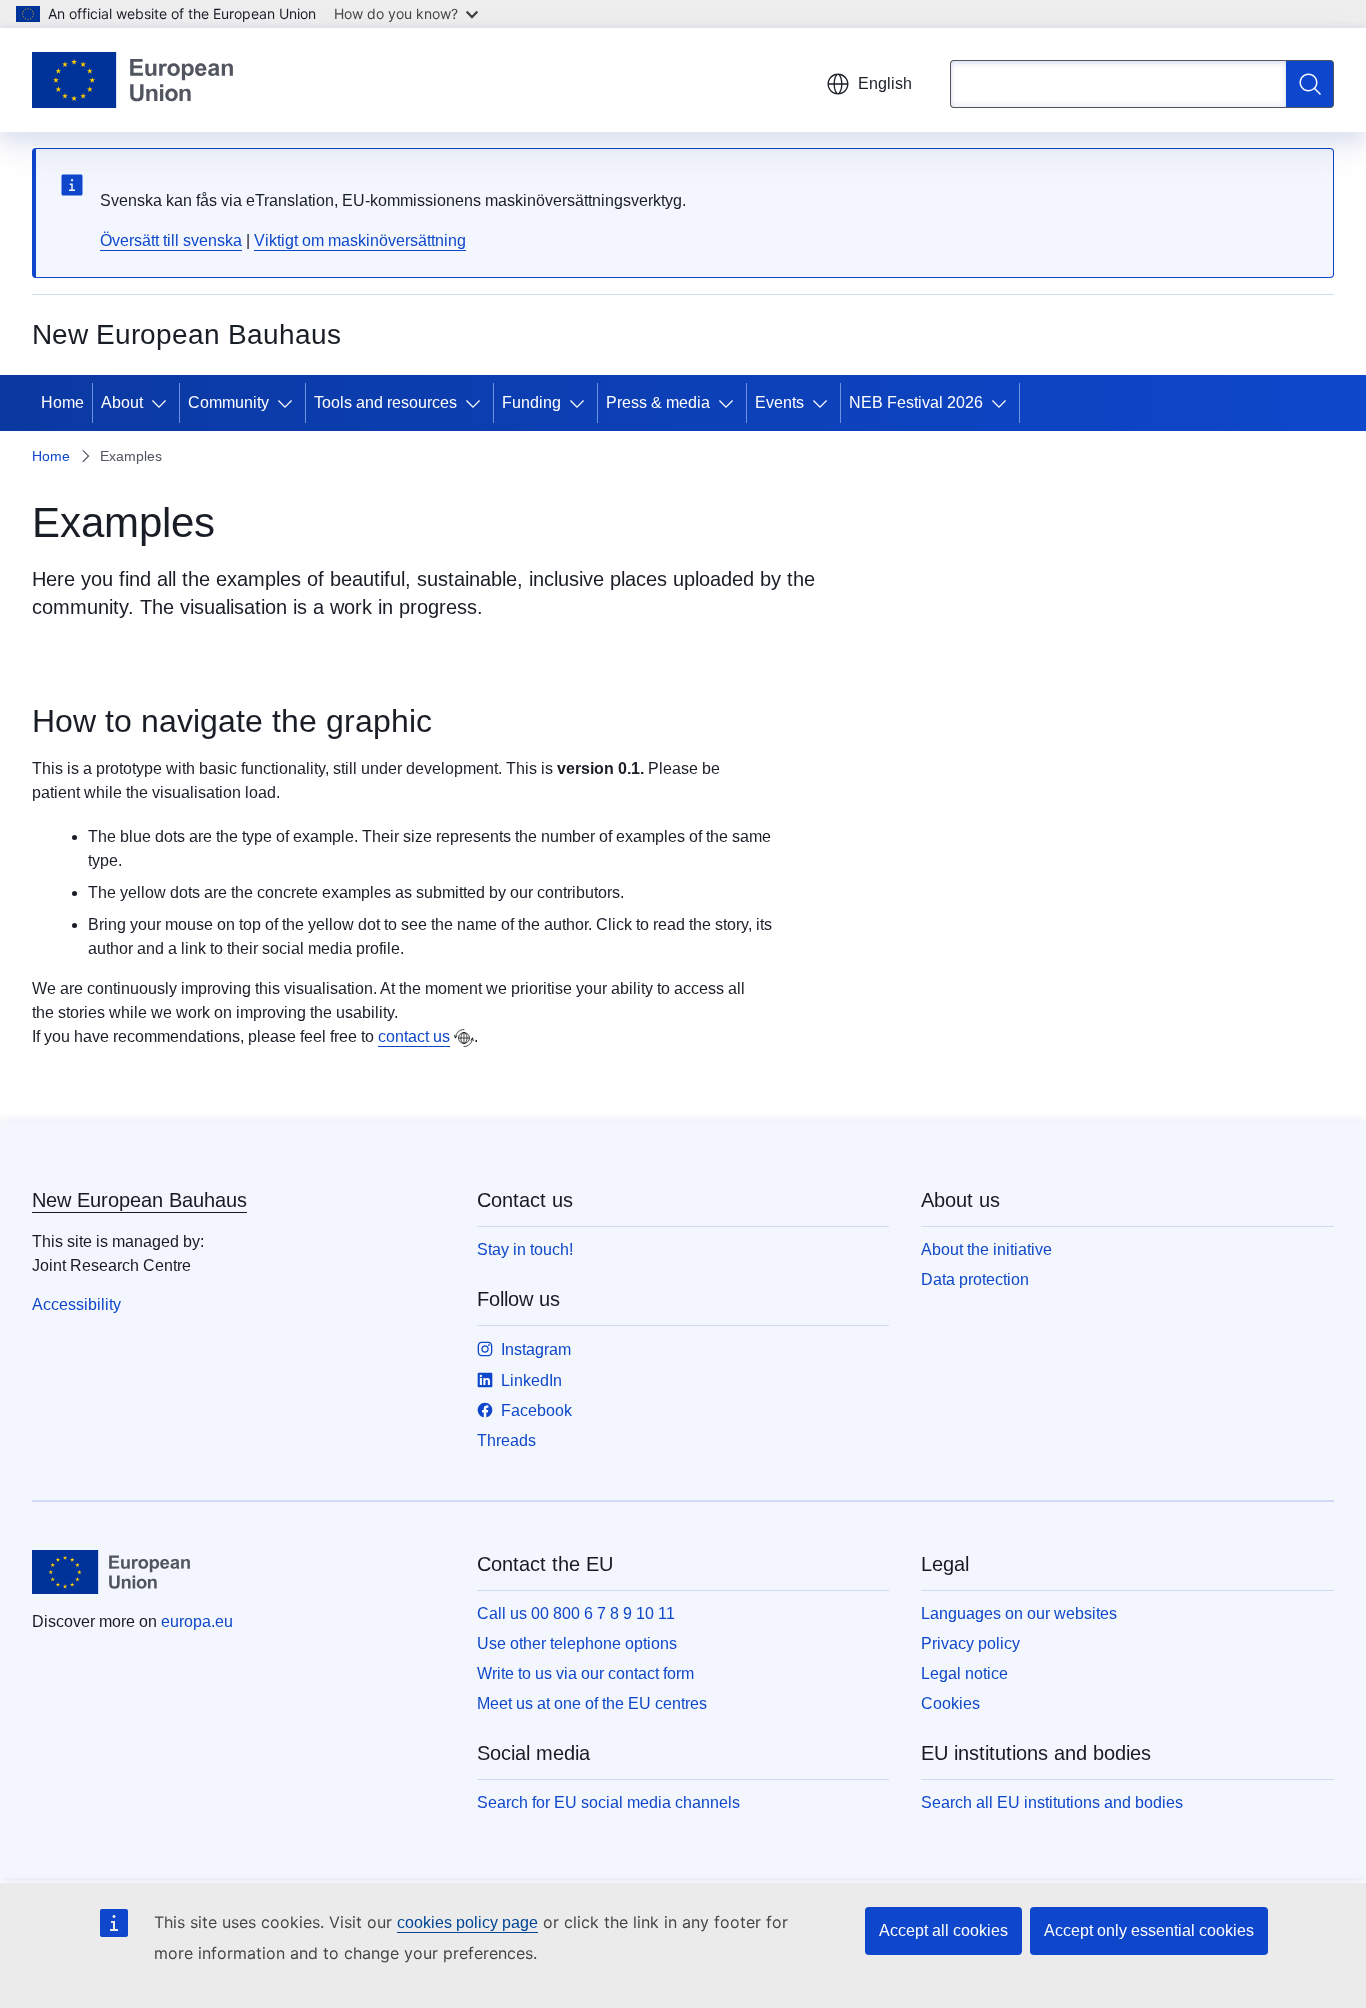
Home (62, 402)
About (122, 402)
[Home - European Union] (132, 80)
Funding (531, 402)
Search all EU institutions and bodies (1052, 1802)
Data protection (975, 1279)
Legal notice (964, 1673)
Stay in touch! (525, 1249)
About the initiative (986, 1249)
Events (779, 402)
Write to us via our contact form (585, 1673)
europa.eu (197, 1621)
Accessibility (76, 1304)
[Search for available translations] (464, 1038)
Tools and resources (385, 402)
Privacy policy (970, 1643)
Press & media (658, 402)
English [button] (885, 83)
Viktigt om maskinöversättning (360, 240)
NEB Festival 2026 (916, 402)
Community (228, 402)
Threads (506, 1440)
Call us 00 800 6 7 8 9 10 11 (576, 1613)
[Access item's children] (163, 403)
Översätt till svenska (171, 240)
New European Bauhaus (139, 1200)
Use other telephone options (577, 1643)
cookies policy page (467, 1922)
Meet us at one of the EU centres (592, 1703)
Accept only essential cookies (1149, 1930)
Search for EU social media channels (608, 1802)
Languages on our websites (1019, 1613)
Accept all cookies (943, 1930)
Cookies (950, 1703)
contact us (414, 1036)
